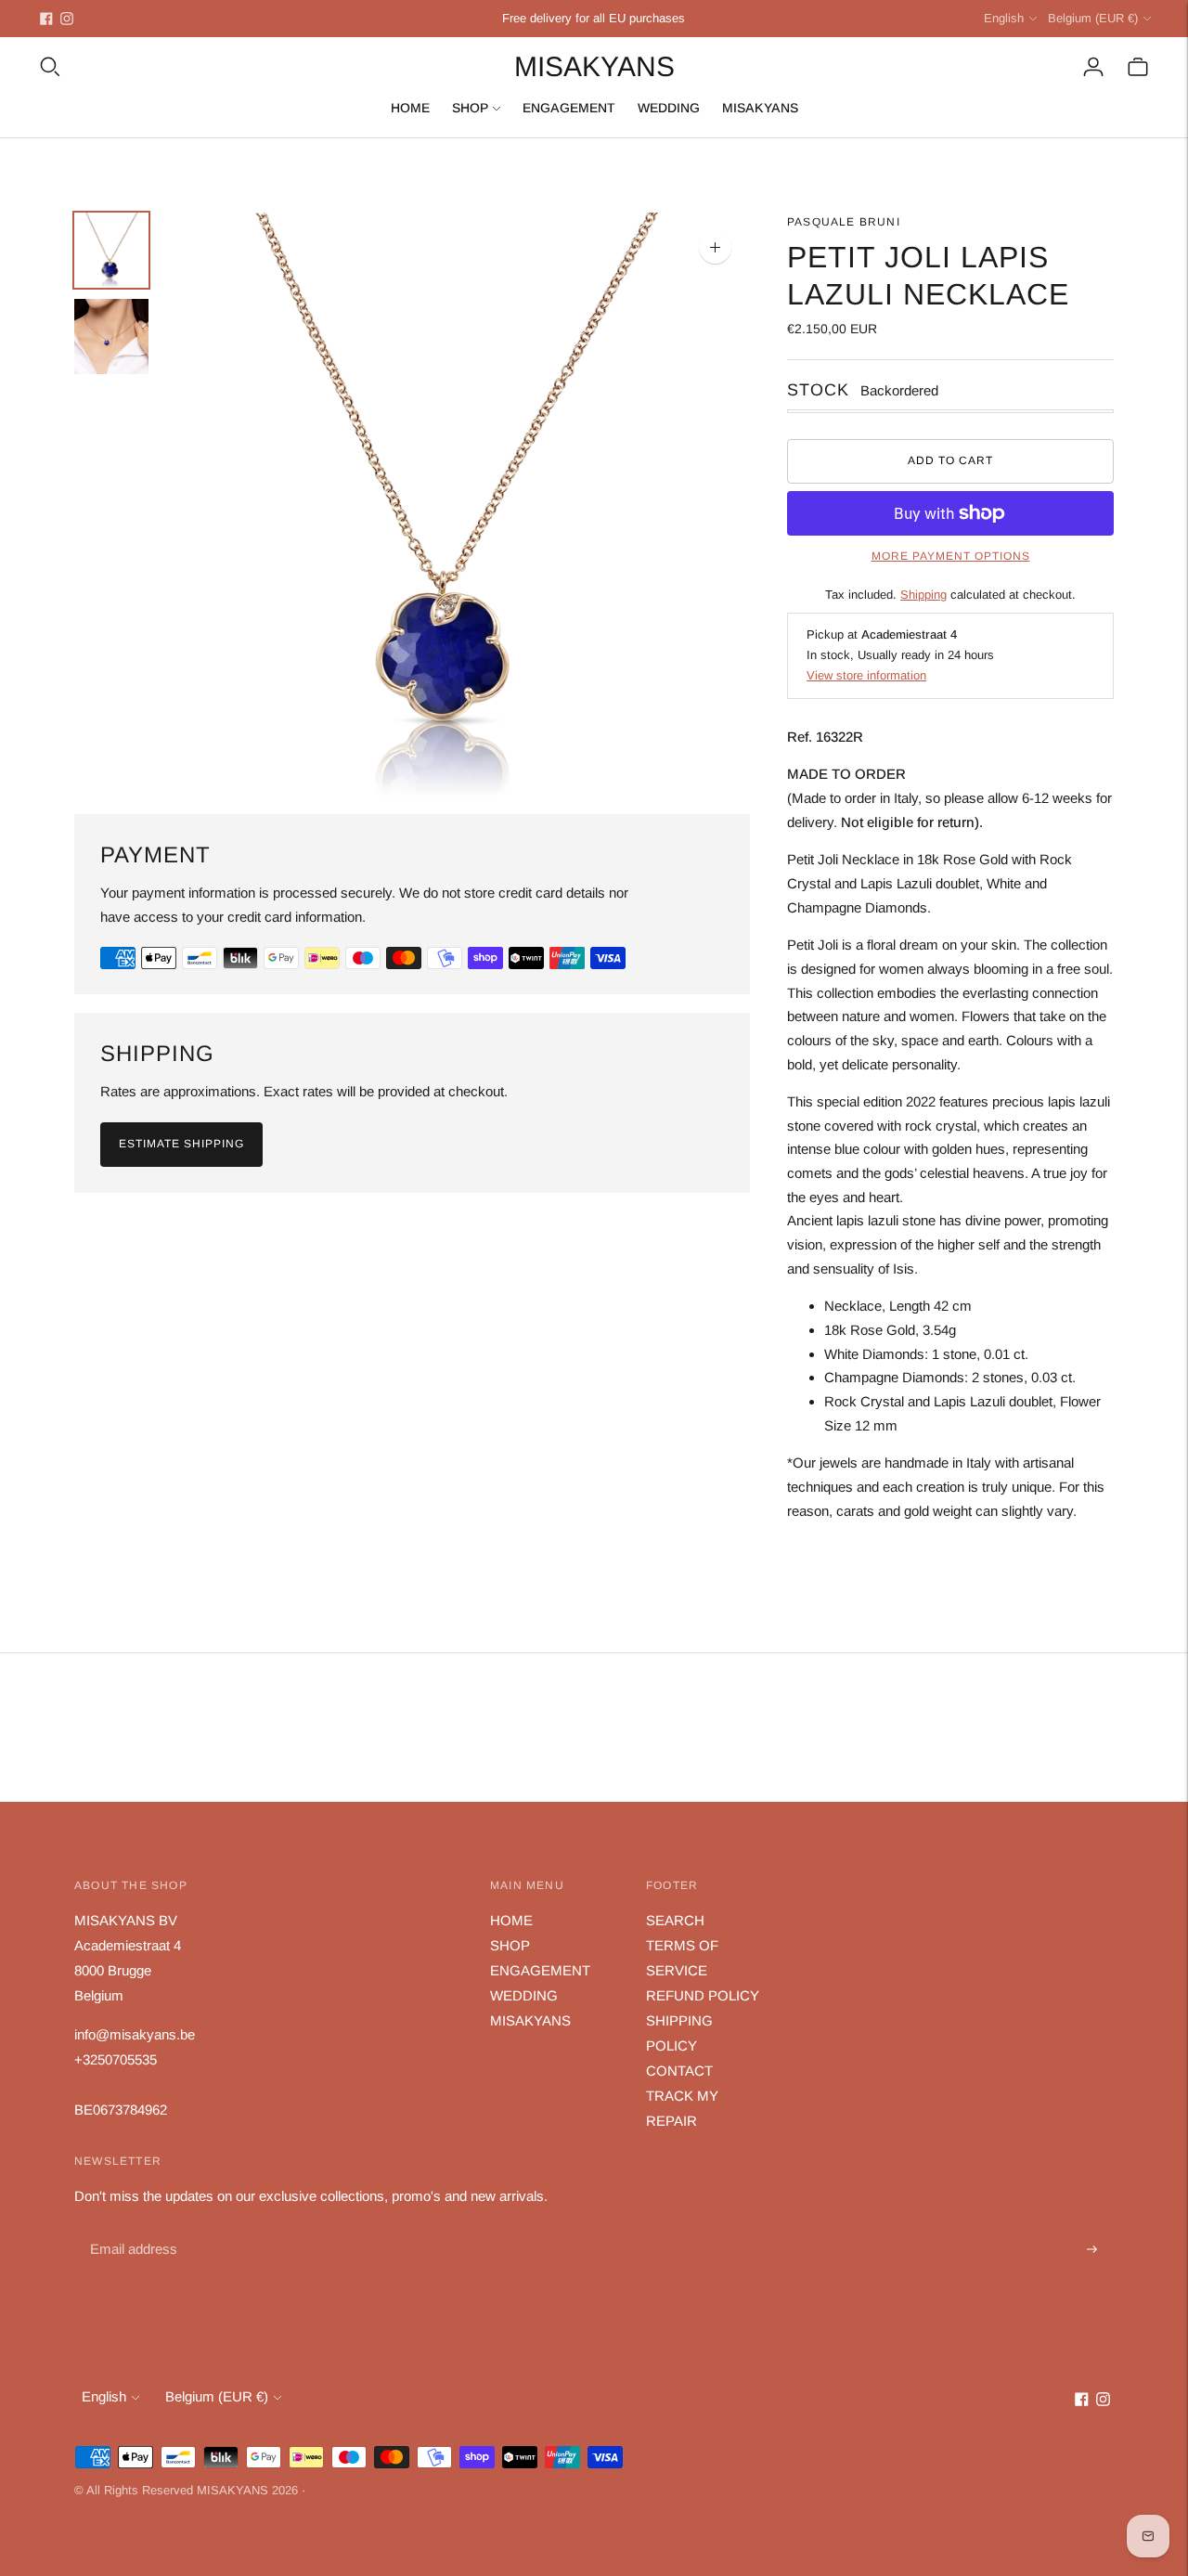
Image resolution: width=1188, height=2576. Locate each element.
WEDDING (669, 108)
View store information (866, 675)
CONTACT (679, 2071)
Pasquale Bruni (844, 222)
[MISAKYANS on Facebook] (46, 19)
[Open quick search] (50, 67)
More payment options (951, 556)
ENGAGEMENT (569, 108)
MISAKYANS (760, 108)
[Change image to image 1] (111, 250)
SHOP (470, 108)
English (1004, 18)
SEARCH (675, 1920)
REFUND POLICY (703, 1995)
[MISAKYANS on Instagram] (67, 19)
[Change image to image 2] (111, 337)
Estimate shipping (181, 1144)
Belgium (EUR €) (1093, 18)
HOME (410, 108)
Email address (131, 2228)
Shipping (923, 595)
